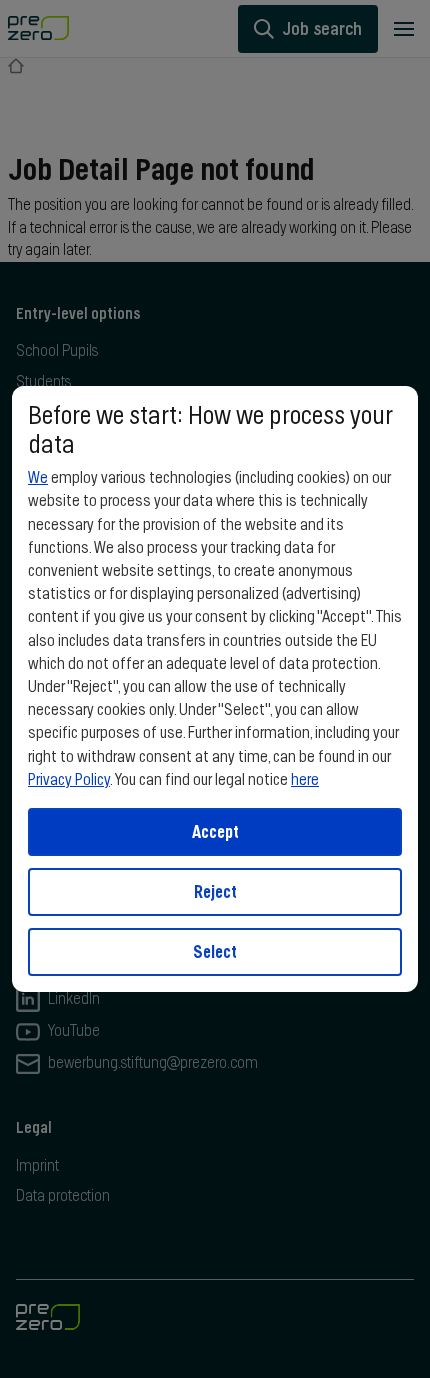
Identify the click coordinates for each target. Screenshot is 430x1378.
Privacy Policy (69, 780)
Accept (215, 831)
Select (215, 951)
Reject (215, 891)
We (38, 478)
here (305, 780)
